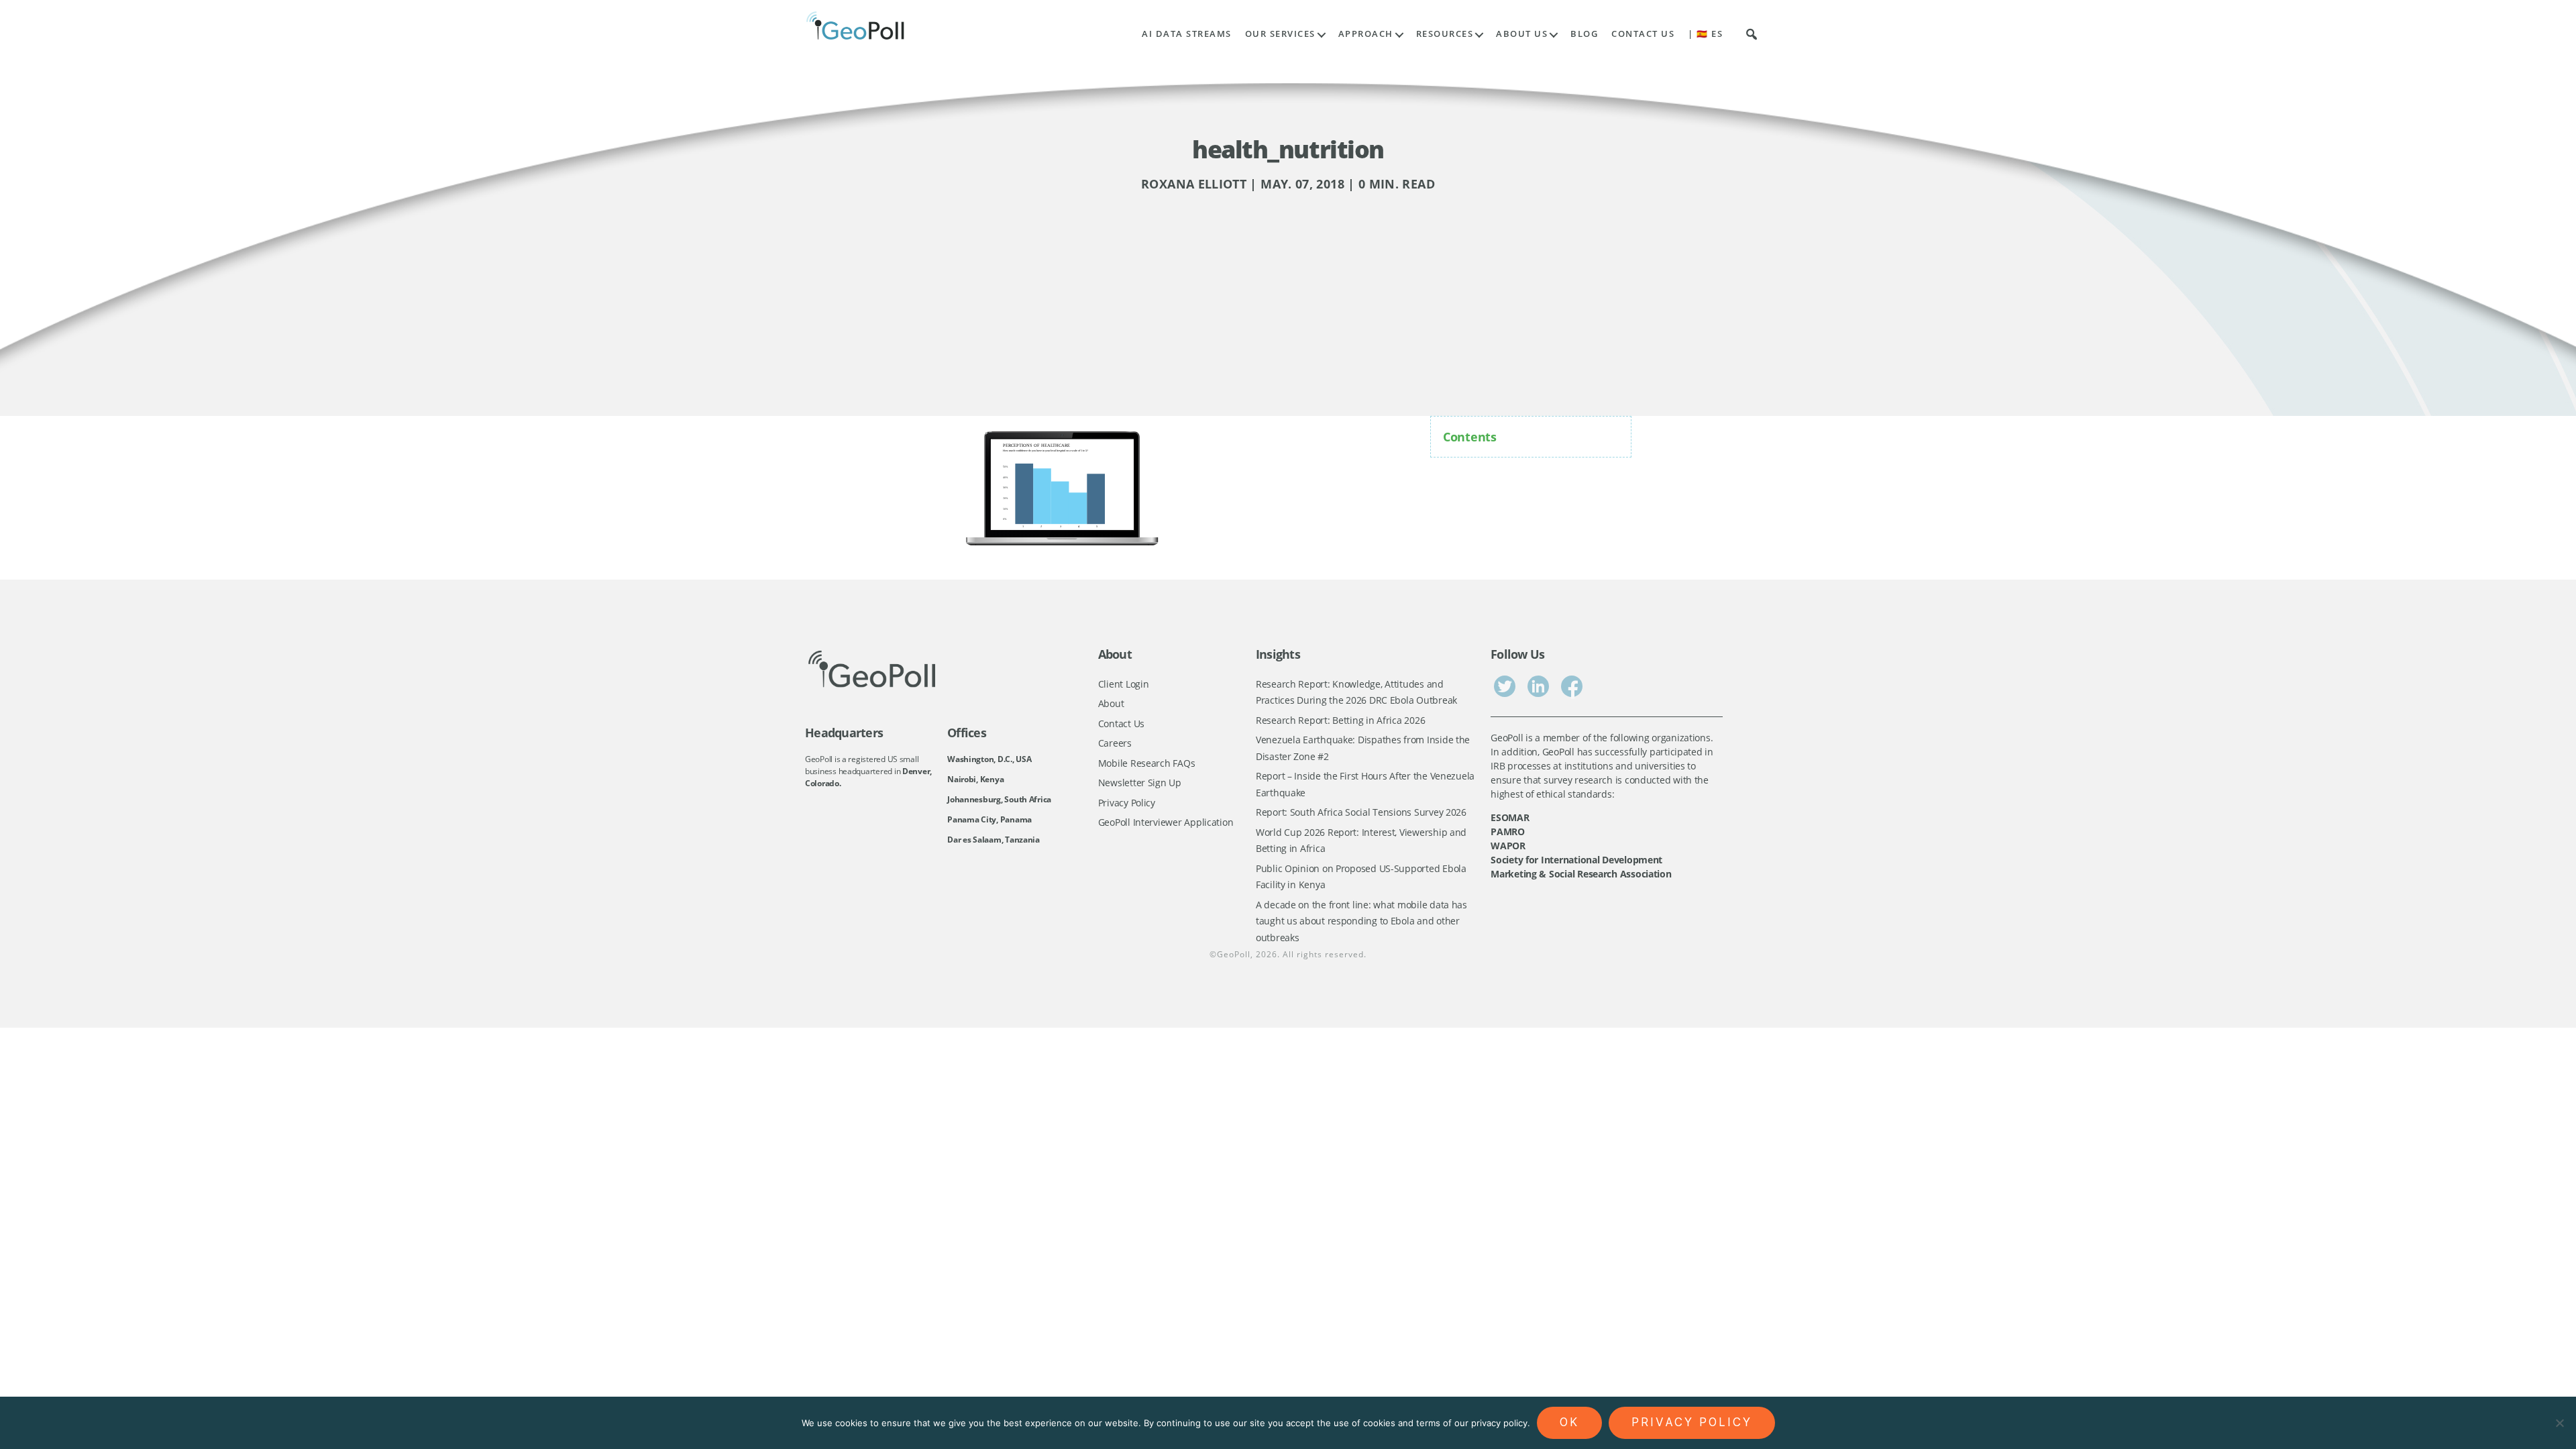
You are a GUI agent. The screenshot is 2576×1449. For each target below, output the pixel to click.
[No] (2559, 1423)
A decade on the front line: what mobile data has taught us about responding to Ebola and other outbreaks (1361, 921)
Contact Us (1643, 34)
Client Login (1124, 684)
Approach (1366, 34)
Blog (1584, 34)
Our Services (1280, 34)
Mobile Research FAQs (1147, 763)
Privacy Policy (1127, 803)
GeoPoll (1234, 954)
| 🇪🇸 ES (1705, 34)
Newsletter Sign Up (1140, 783)
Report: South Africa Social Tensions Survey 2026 (1361, 812)
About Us (1522, 34)
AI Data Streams (1187, 34)
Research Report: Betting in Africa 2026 (1340, 720)
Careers (1115, 743)
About (1111, 703)
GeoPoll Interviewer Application (1166, 822)
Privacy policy (1692, 1422)
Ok (1569, 1422)
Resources (1445, 34)
